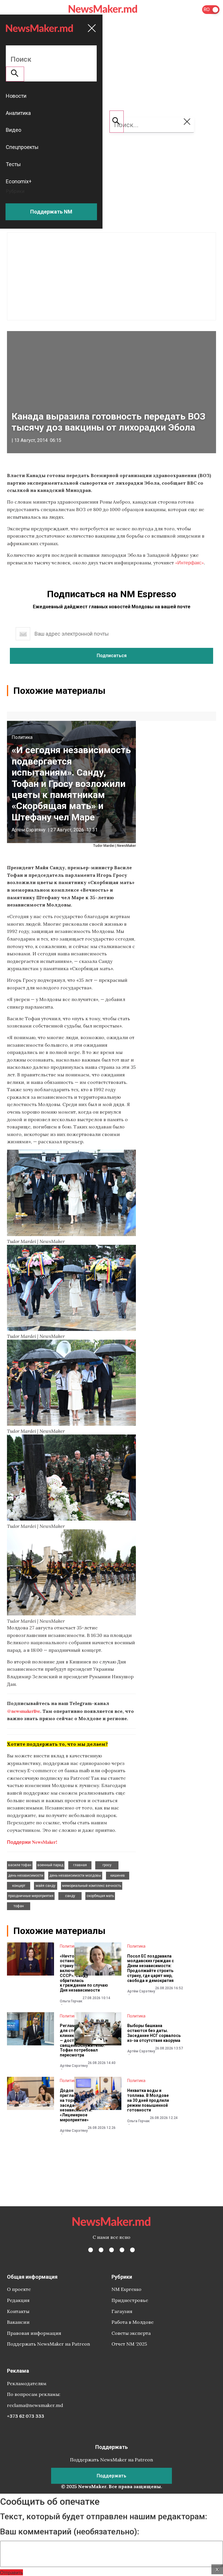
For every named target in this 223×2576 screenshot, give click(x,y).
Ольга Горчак (71, 2001)
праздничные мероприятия (31, 1896)
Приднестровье (130, 2300)
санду (70, 1896)
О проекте (19, 2289)
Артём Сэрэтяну (29, 830)
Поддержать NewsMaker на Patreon (48, 2344)
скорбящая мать (100, 1896)
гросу (107, 1865)
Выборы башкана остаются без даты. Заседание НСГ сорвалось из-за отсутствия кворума (154, 2033)
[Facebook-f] (91, 2250)
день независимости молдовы (75, 1875)
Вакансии (18, 2322)
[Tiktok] (122, 2250)
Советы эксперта (131, 2333)
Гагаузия (122, 2311)
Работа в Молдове (133, 2322)
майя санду (46, 1886)
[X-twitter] (101, 2250)
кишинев (118, 1875)
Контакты (18, 2311)
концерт (19, 1886)
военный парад (50, 1865)
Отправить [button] (11, 2572)
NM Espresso (126, 2289)
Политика (22, 737)
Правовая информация (34, 2333)
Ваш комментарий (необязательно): (70, 2532)
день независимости (26, 1875)
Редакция (18, 2300)
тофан (19, 1906)
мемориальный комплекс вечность (92, 1886)
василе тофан (20, 1865)
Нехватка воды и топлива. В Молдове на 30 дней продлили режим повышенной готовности (148, 2100)
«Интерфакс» (189, 562)
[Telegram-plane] (132, 2250)
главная (80, 1865)
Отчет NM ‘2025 (129, 2344)
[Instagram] (111, 2250)
